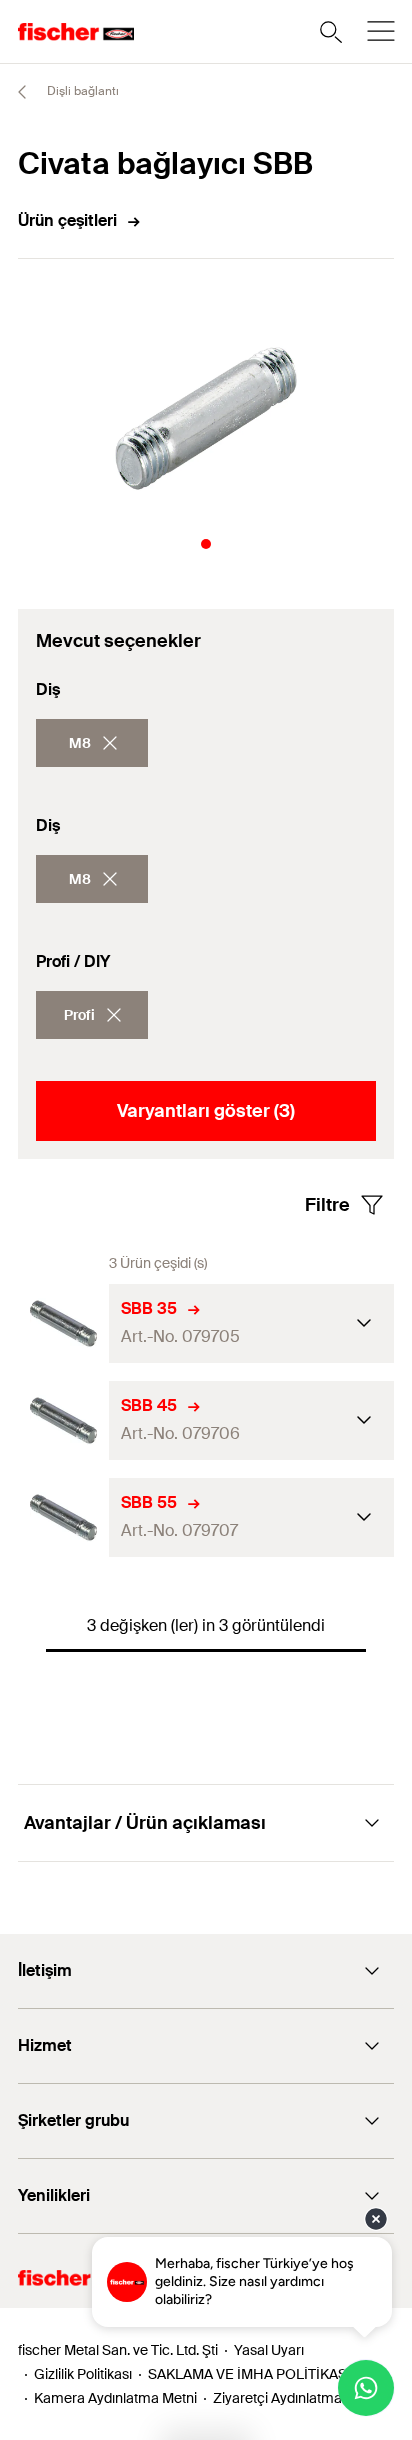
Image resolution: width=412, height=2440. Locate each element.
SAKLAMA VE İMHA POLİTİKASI (249, 2374)
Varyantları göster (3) (206, 1111)
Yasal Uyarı (269, 2350)
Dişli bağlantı (81, 91)
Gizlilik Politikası (83, 2374)
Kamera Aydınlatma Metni (115, 2398)
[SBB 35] (63, 1323)
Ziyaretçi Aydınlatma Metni (296, 2398)
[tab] (206, 544)
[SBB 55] (63, 1517)
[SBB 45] (63, 1420)
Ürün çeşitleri (67, 220)
